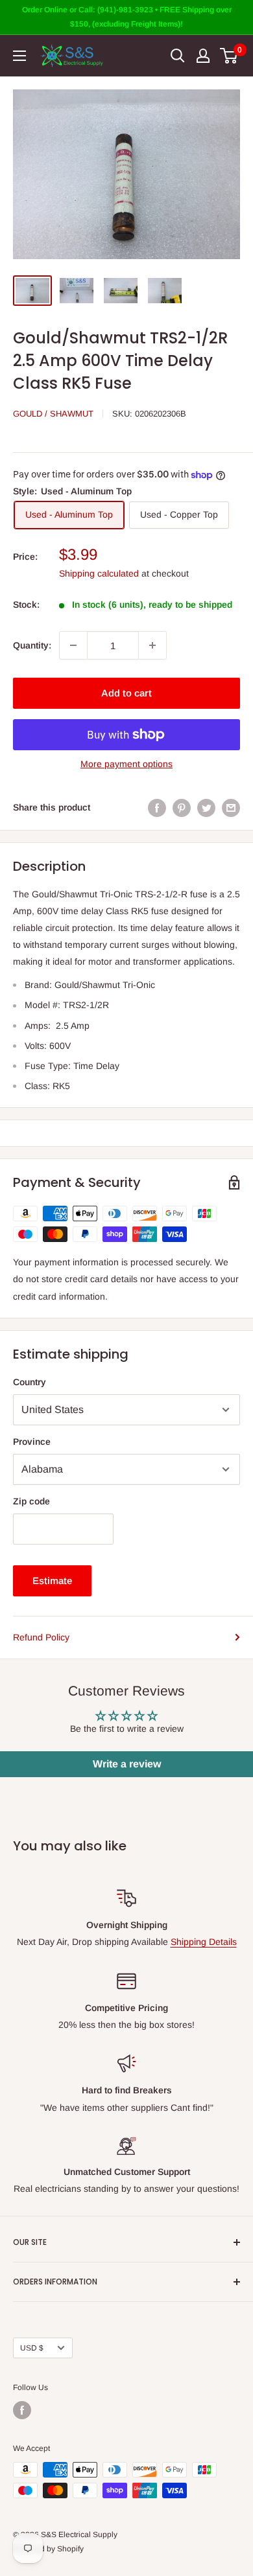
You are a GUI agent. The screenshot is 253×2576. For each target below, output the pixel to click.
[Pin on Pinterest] (182, 807)
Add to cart (126, 693)
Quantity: (32, 645)
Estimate (52, 1581)
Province (32, 1442)
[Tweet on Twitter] (206, 807)
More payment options (126, 764)
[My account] (203, 56)
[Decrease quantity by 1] (73, 645)
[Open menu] (19, 56)
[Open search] (178, 56)
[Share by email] (231, 807)
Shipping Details (204, 1942)
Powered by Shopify (48, 2549)
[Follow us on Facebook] (22, 2410)
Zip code (31, 1501)
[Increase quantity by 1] (152, 645)
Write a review (127, 1764)
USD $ (32, 2348)
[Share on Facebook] (157, 807)
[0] (229, 56)
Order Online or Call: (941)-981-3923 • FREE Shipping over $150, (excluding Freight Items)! (127, 17)
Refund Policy (41, 1637)
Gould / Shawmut (53, 414)
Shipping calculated (99, 573)
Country (30, 1382)
